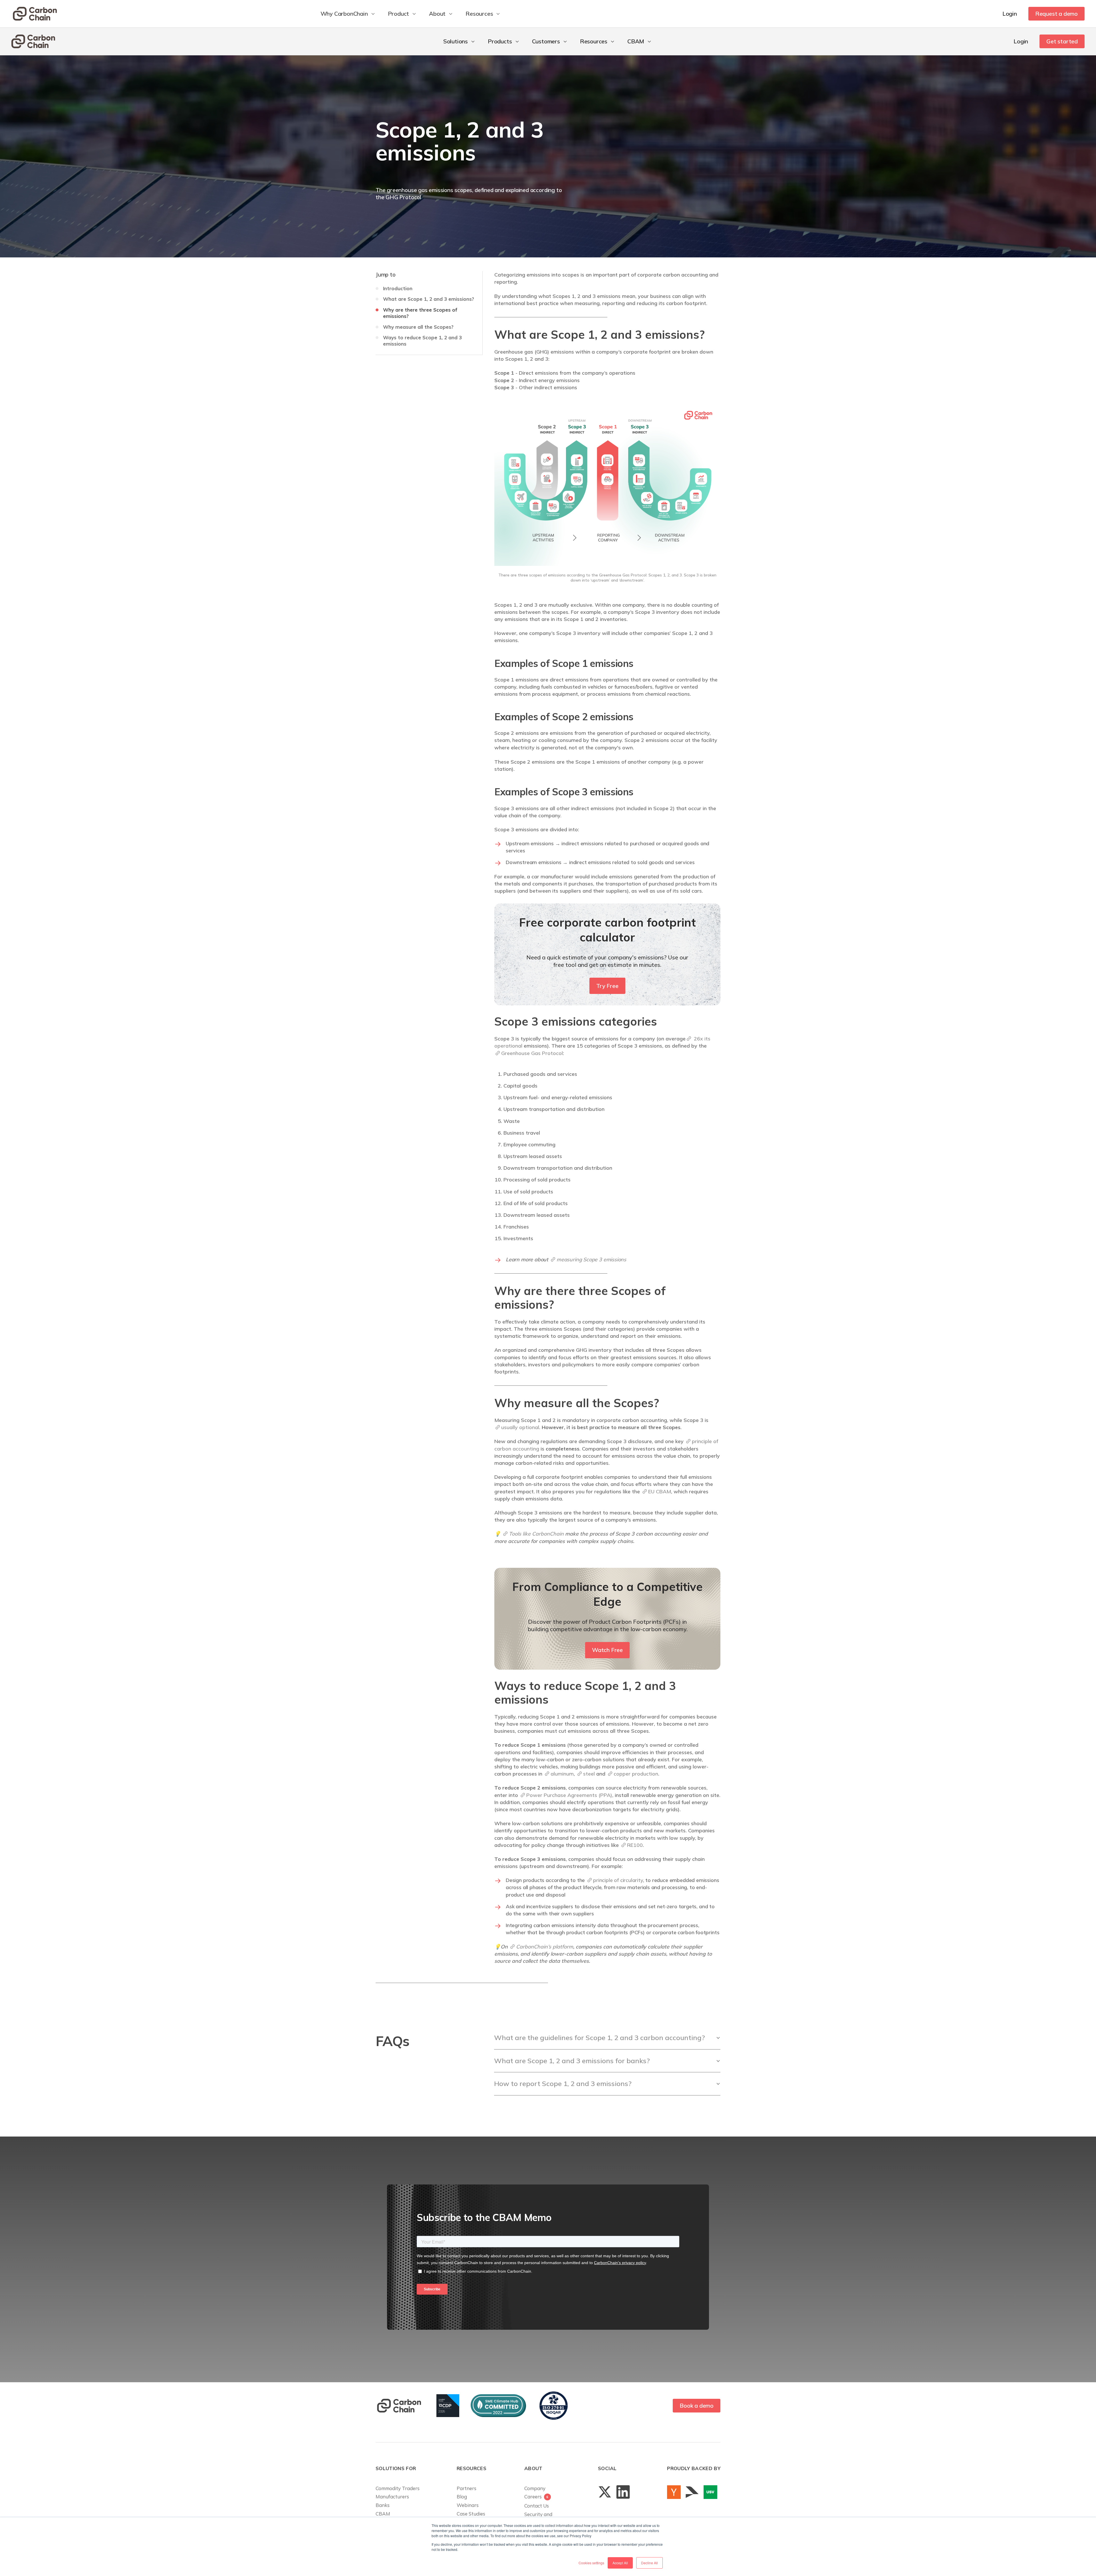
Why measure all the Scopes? (418, 327)
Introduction (398, 288)
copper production (636, 1774)
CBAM (383, 2514)
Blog (462, 2497)
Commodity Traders (398, 2488)
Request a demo (1056, 14)
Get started (1062, 41)
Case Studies (471, 2514)
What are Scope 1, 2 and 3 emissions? (429, 299)
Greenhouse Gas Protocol (532, 1053)
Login (1010, 14)
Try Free (607, 986)
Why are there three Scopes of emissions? (420, 313)
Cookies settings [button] (591, 2563)
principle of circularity (618, 1880)
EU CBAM (660, 1491)
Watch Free (607, 1650)
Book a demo (697, 2405)
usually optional (520, 1427)
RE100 (635, 1845)
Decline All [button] (649, 2563)
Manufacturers (392, 2497)
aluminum (562, 1774)
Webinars (468, 2505)
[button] (348, 14)
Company (535, 2488)
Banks (383, 2505)
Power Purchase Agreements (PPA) (569, 1795)
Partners (467, 2488)
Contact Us (537, 2506)
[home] (36, 14)
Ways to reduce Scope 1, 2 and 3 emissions (422, 341)
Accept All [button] (620, 2563)
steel (589, 1774)
